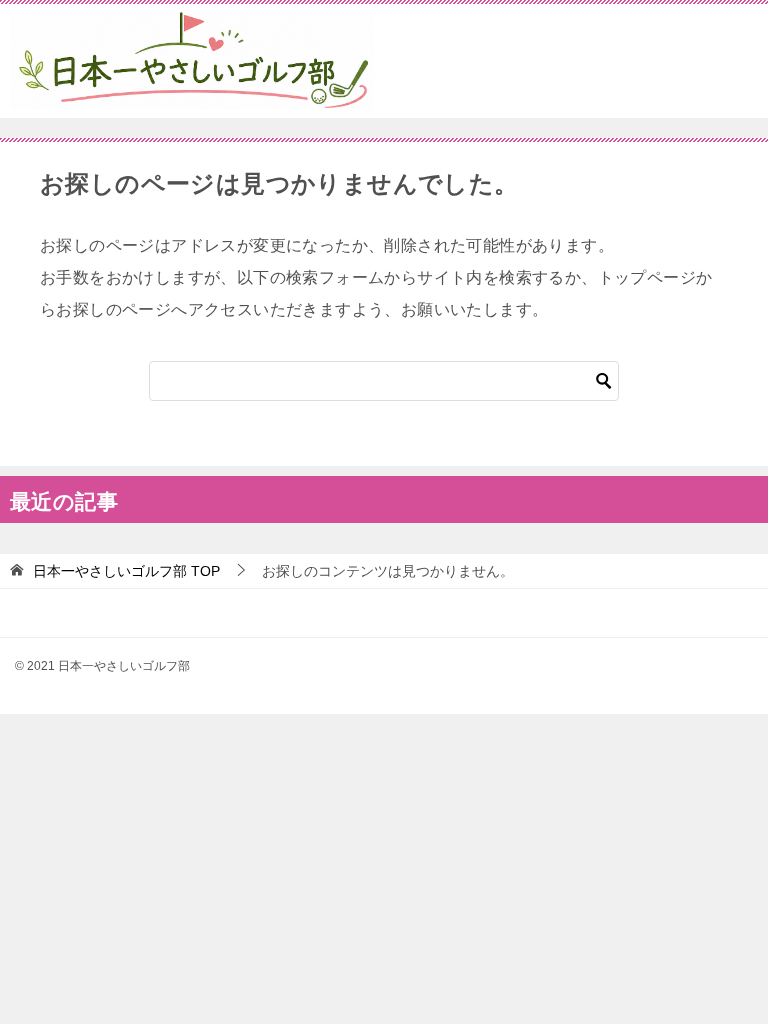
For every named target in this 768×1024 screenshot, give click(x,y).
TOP (126, 571)
